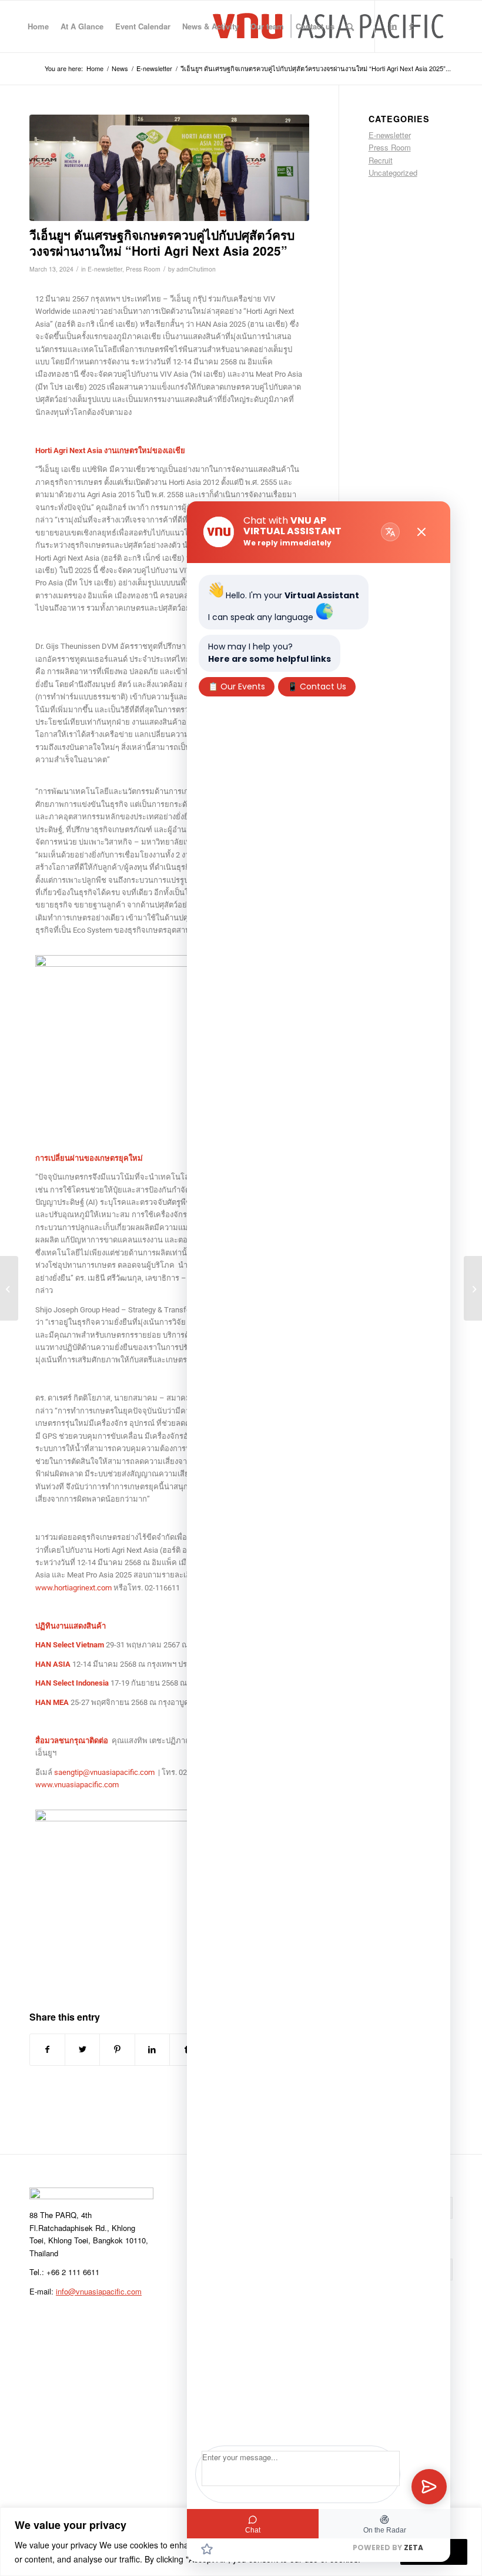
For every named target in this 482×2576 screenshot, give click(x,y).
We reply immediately (287, 543)
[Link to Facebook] (411, 26)
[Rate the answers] (207, 2549)
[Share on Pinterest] (117, 2049)
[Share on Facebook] (47, 2049)
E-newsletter (105, 269)
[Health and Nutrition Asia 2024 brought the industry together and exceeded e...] (473, 1288)
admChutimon (196, 269)
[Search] (350, 26)
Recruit (381, 160)
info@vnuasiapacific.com (99, 2291)
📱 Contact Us (317, 686)
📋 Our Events (237, 686)
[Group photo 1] (169, 168)
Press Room (143, 269)
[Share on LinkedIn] (152, 2049)
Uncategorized (393, 172)
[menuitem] (38, 26)
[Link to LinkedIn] (393, 26)
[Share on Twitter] (82, 2049)
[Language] (390, 532)
